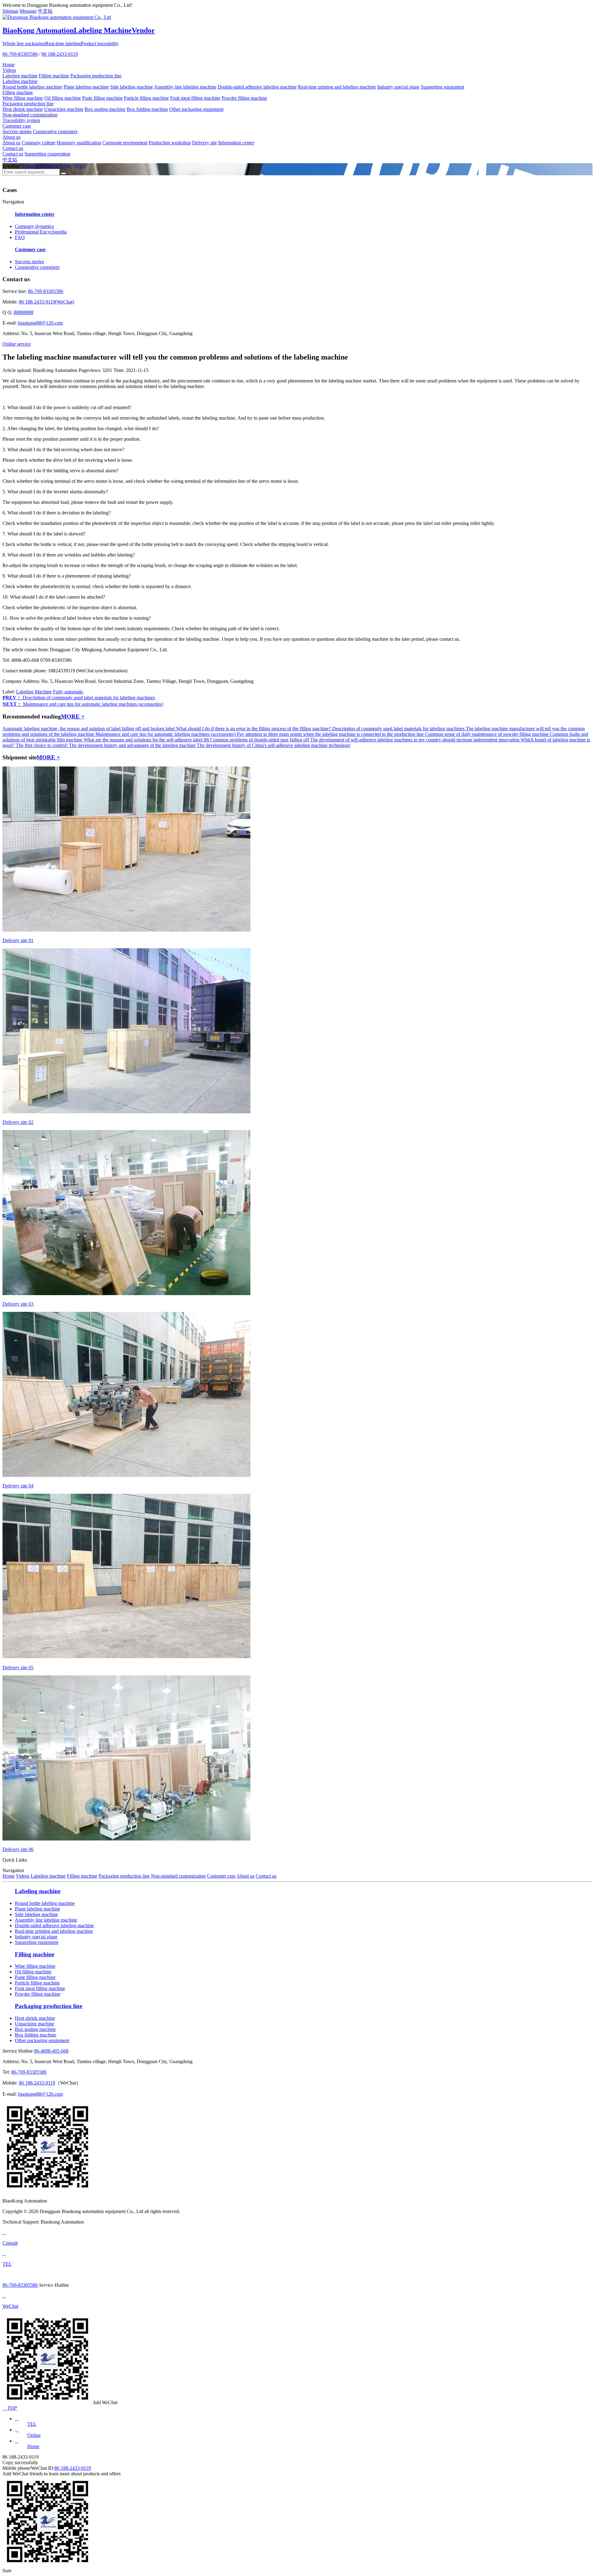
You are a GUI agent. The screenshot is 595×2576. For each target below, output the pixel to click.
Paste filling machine (102, 98)
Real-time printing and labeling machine (337, 87)
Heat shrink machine (23, 109)
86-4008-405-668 (51, 2051)
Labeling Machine (34, 692)
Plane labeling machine (86, 87)
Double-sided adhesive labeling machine (257, 87)
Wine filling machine (23, 98)
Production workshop (170, 143)
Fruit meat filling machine (195, 98)
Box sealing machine (105, 109)
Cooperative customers (55, 131)
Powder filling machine (244, 98)
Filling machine (54, 76)
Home (9, 65)
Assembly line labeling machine (185, 87)
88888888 (24, 312)
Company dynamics (34, 226)
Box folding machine (147, 109)
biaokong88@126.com (40, 323)
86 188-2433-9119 (60, 54)
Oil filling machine (63, 98)
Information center (236, 143)
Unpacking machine (64, 109)
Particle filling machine (146, 98)
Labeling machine (20, 76)
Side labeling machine (132, 87)
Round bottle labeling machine (32, 87)
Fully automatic (68, 692)
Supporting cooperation (47, 154)
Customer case (17, 126)
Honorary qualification (79, 143)
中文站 (45, 11)
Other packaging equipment (196, 109)
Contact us (13, 148)
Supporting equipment (443, 87)
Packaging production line (96, 76)
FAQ (81, 166)
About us (11, 137)
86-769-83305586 (20, 54)
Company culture (39, 143)
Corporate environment (125, 143)
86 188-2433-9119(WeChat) (46, 302)
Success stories (17, 131)
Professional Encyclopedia (41, 232)
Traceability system (21, 120)
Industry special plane (398, 87)
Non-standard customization (30, 115)
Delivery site (205, 143)
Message (28, 11)
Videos (9, 70)
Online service (17, 344)
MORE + (73, 716)
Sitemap (10, 11)
